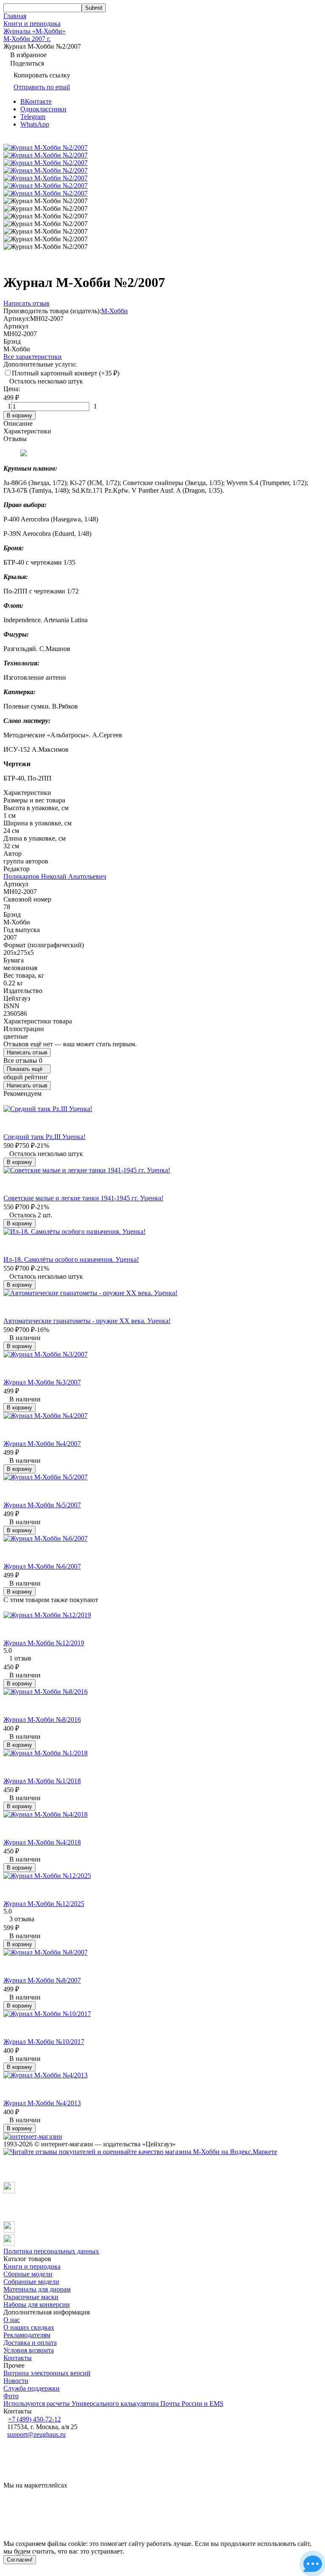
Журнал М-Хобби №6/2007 (42, 1566)
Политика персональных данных (51, 2251)
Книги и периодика (32, 23)
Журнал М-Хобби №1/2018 (42, 1781)
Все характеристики (33, 357)
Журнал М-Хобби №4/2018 (42, 1842)
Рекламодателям (27, 2335)
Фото (11, 2396)
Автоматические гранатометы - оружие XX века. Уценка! (87, 1321)
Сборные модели (28, 2274)
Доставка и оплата (30, 2343)
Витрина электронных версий (47, 2373)
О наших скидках (29, 2327)
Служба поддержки (32, 2388)
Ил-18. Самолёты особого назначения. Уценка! (71, 1259)
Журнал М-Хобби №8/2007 (42, 1980)
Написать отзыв (27, 1052)
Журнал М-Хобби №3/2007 (42, 1382)
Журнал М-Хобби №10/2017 (44, 2042)
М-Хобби (114, 311)
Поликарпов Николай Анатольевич (55, 876)
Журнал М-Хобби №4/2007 (42, 1444)
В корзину (19, 415)
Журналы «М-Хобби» (34, 31)
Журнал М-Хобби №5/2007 (42, 1505)
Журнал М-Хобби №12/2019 (44, 1643)
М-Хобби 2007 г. (27, 39)
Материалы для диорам (37, 2289)
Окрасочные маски (31, 2297)
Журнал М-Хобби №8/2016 (42, 1720)
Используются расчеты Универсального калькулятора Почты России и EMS (113, 2404)
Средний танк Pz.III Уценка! (44, 1137)
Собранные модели (31, 2282)
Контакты (18, 2358)
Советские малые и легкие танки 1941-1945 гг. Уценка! (83, 1198)
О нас (12, 2320)
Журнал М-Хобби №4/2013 (42, 2103)
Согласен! (20, 2560)
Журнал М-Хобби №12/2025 (44, 1904)
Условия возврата (29, 2350)
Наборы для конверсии (37, 2304)
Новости (16, 2381)
